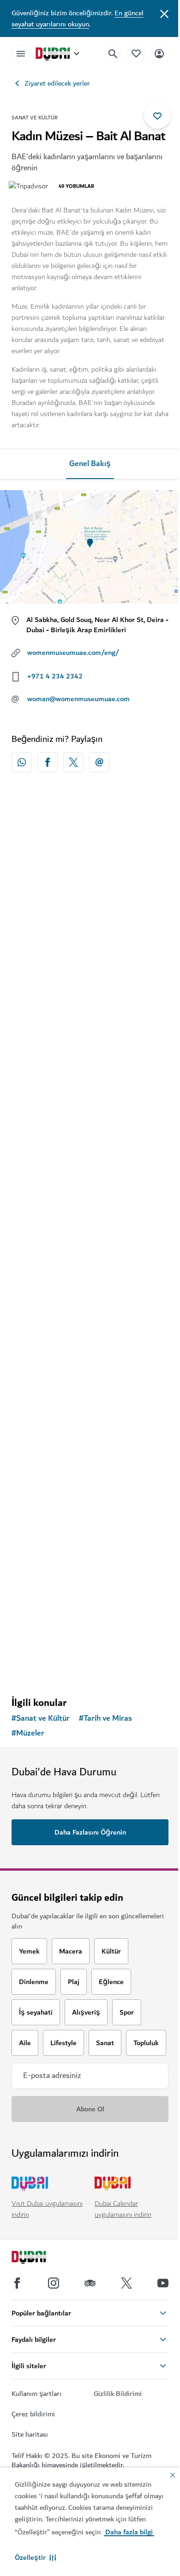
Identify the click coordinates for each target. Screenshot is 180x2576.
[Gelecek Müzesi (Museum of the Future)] (90, 1093)
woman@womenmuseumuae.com (78, 699)
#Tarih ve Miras (105, 1718)
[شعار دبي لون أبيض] (39, 2259)
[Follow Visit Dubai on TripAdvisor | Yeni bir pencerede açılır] (90, 2283)
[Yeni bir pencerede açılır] (22, 762)
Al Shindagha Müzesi (58, 977)
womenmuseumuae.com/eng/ (73, 653)
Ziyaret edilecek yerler (57, 83)
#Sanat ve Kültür (41, 1718)
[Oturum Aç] (159, 53)
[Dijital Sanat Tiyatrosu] (90, 1512)
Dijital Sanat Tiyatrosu (61, 1595)
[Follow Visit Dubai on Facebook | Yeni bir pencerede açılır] (17, 2283)
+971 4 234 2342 (55, 676)
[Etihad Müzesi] (90, 1314)
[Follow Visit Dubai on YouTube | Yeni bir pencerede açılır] (163, 2283)
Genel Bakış (90, 464)
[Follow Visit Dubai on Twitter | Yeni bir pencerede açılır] (126, 2283)
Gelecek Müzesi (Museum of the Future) (78, 1182)
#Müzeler (28, 1733)
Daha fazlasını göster (90, 1666)
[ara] (113, 54)
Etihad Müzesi (47, 1397)
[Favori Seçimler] (136, 53)
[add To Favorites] (157, 115)
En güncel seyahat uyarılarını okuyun (78, 19)
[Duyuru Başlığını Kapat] (164, 13)
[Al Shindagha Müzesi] (90, 894)
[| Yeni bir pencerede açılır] (54, 2283)
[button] (36, 2557)
